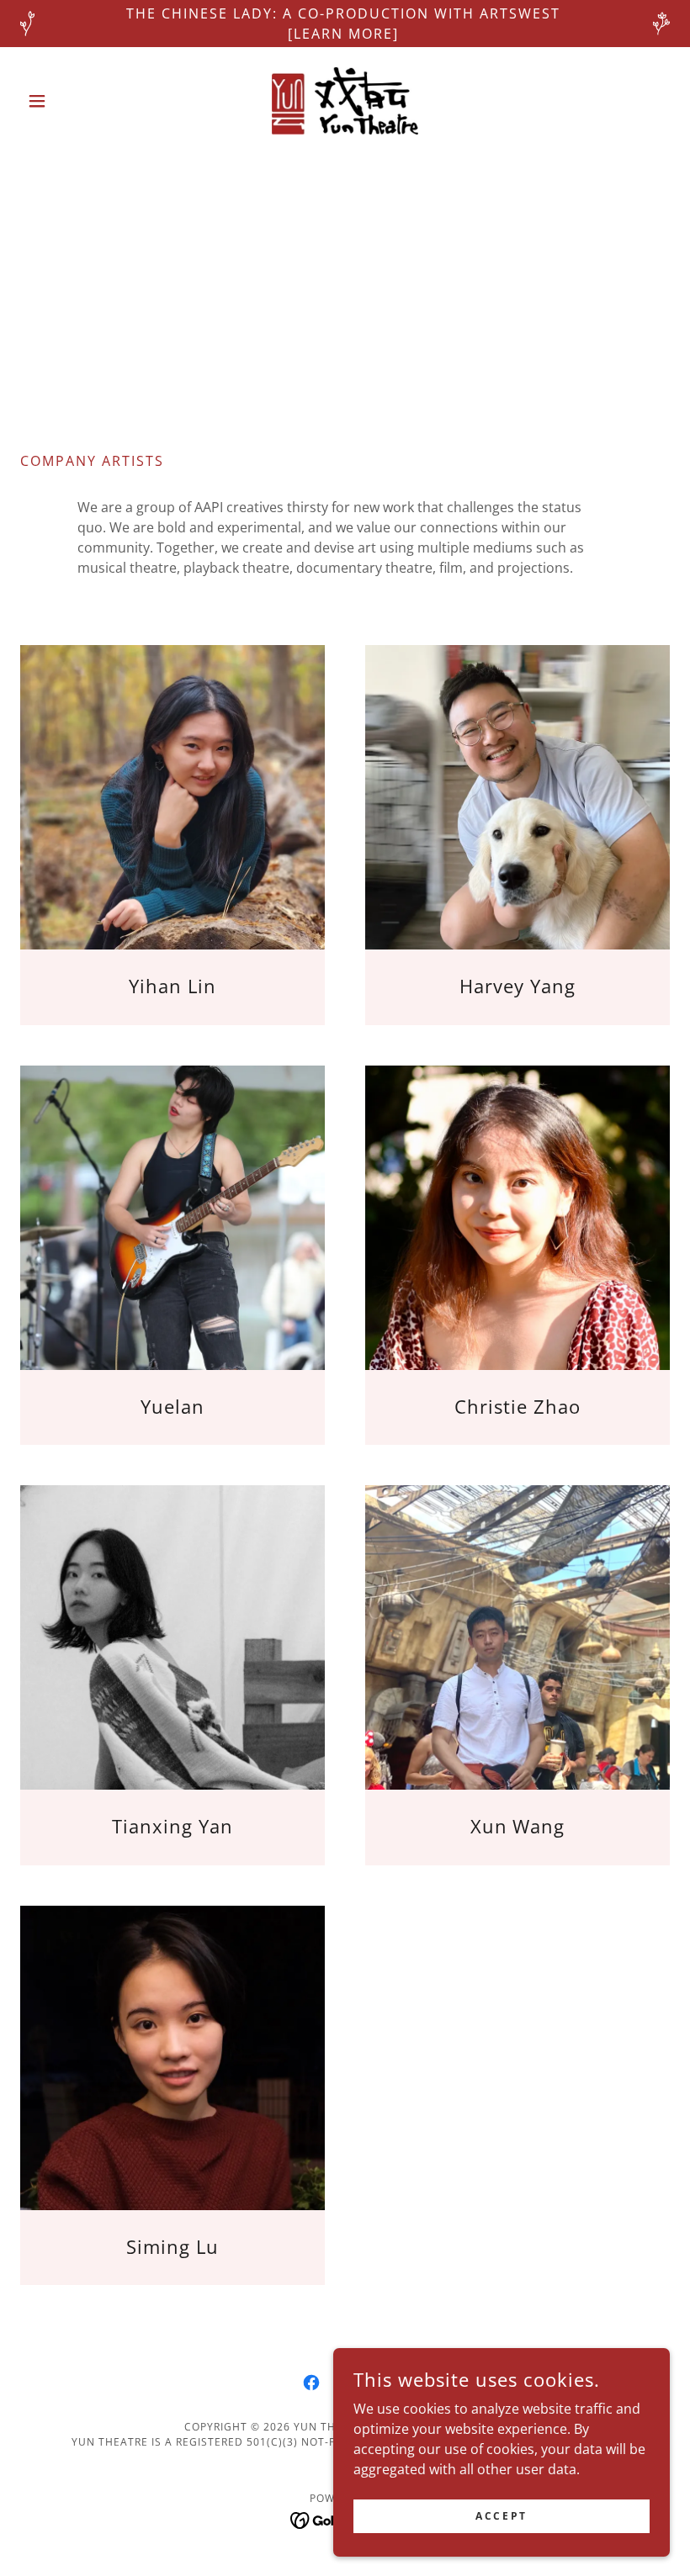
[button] (69, 101)
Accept (501, 2516)
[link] (345, 101)
